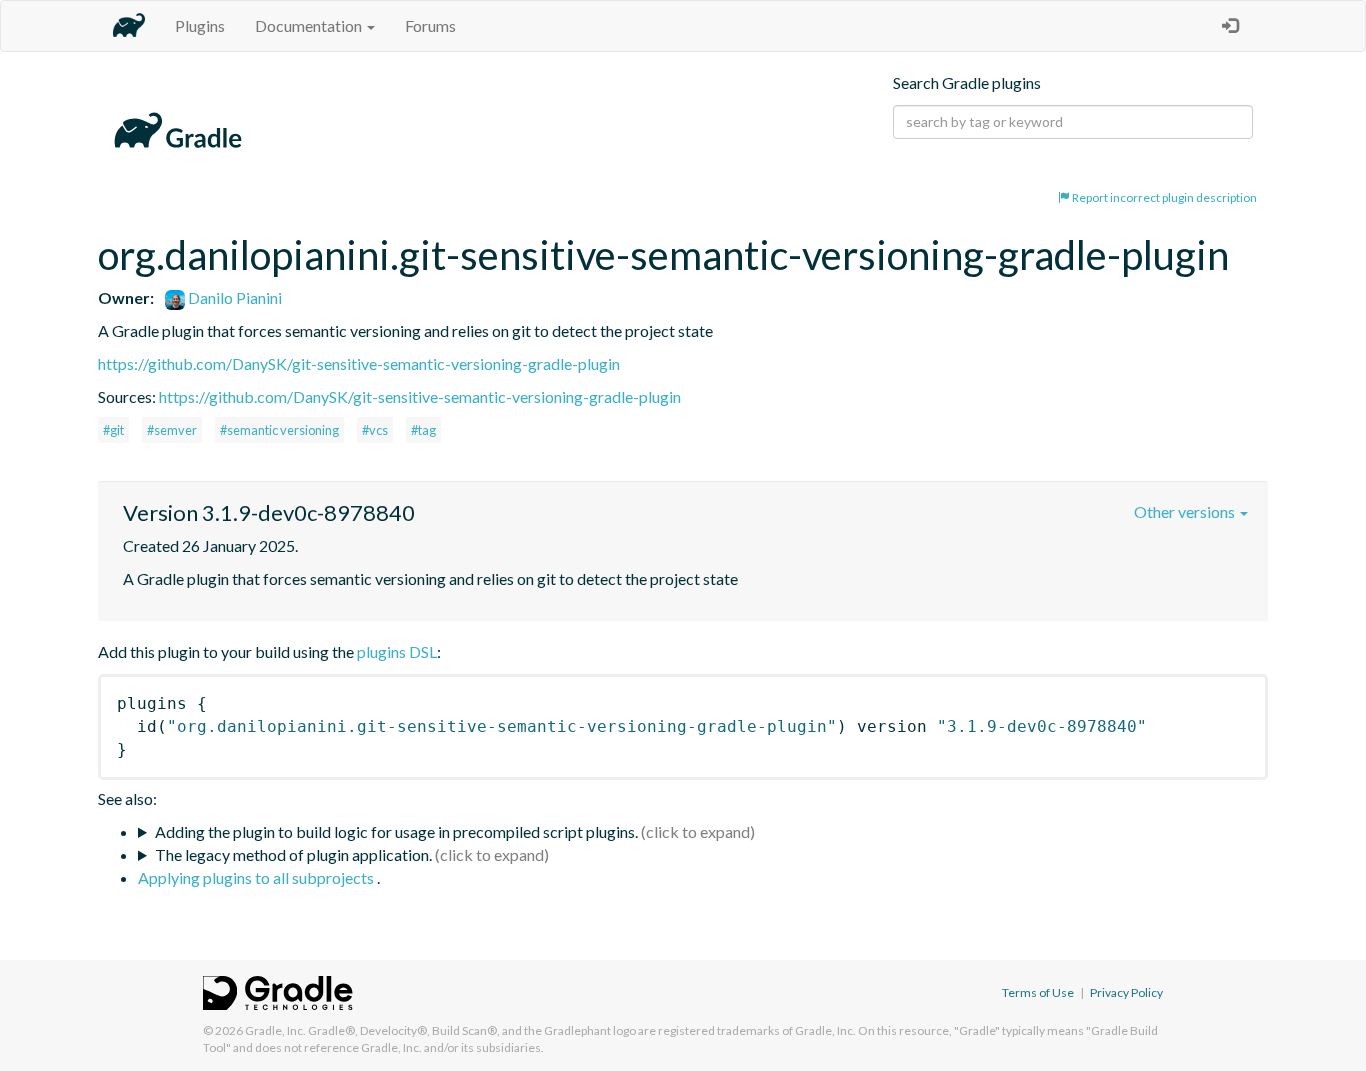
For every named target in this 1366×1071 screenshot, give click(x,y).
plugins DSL (397, 651)
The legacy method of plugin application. (293, 854)
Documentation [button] (310, 25)
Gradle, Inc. (275, 1030)
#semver (172, 430)
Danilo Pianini (233, 297)
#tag (423, 430)
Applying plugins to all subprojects (257, 877)
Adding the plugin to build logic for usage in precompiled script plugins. (396, 831)
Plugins (200, 25)
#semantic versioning (279, 430)
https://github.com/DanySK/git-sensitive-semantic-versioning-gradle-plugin (359, 363)
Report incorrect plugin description (1163, 197)
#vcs (375, 430)
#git (113, 430)
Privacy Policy (1126, 992)
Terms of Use (1038, 992)
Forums (430, 25)
